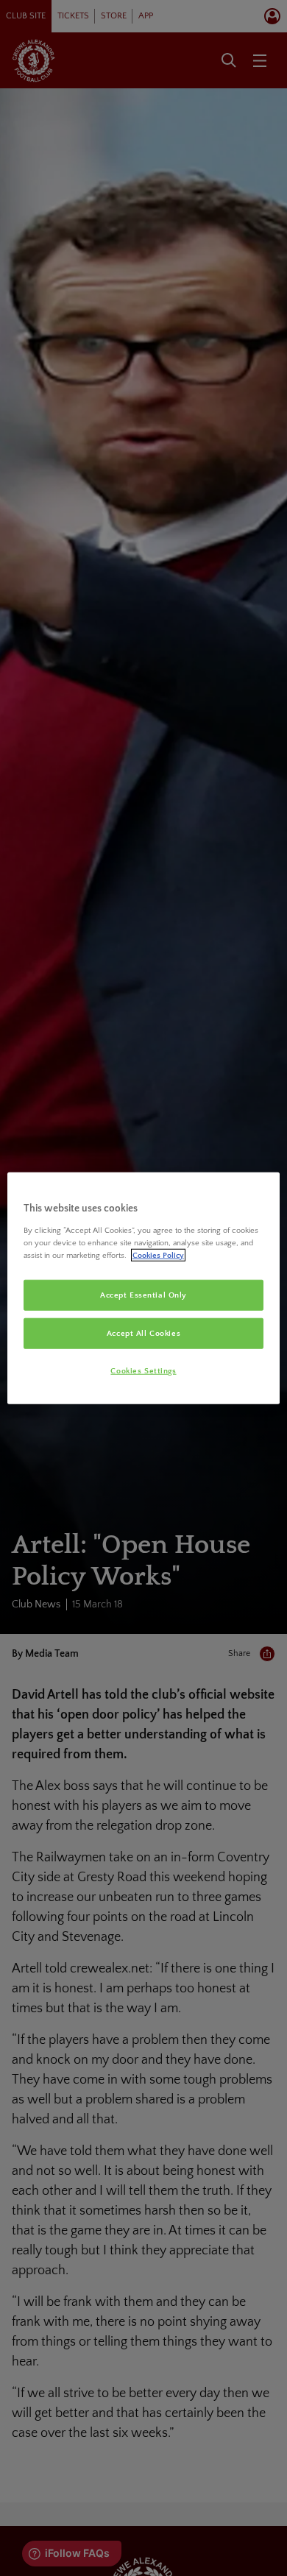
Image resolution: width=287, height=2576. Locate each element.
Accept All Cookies (143, 1333)
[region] (144, 1288)
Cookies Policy (158, 1255)
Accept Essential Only (143, 1295)
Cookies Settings (143, 1370)
